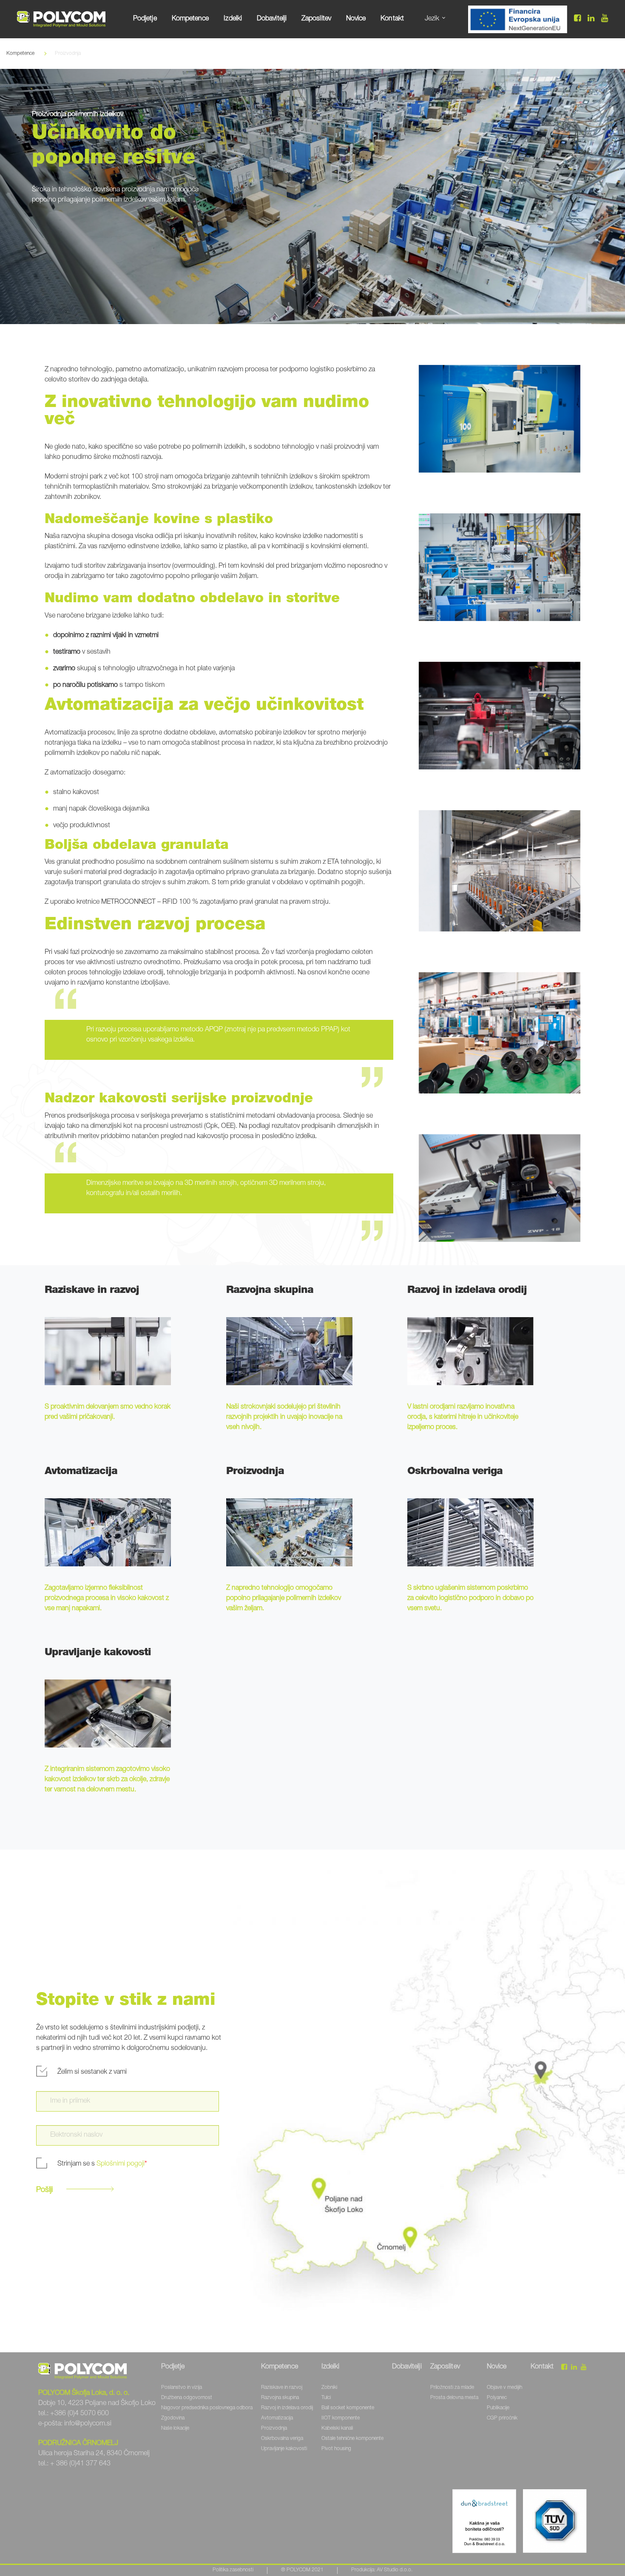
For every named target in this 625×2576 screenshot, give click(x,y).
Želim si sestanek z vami (92, 2072)
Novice (356, 19)
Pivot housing (336, 2449)
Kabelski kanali (337, 2428)
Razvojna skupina (280, 2398)
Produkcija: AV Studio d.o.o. (382, 2570)
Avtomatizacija (277, 2418)
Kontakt (392, 19)
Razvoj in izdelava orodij (287, 2408)
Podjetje (145, 19)
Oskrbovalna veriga (282, 2439)
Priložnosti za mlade (452, 2388)
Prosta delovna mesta (454, 2398)
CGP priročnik (502, 2418)
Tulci (326, 2398)
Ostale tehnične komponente (352, 2439)
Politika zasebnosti (233, 2570)
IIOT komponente (341, 2418)
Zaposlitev (316, 19)
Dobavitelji (272, 19)
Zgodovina (173, 2418)
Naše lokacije (175, 2428)
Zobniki (329, 2388)
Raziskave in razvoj (282, 2388)
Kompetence (190, 19)
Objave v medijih (504, 2388)
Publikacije (498, 2408)
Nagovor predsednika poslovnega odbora (207, 2408)
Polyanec (497, 2398)
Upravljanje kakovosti (284, 2449)
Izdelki (233, 19)
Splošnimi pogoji (121, 2164)
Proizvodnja (274, 2428)
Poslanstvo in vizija (182, 2388)
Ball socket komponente (348, 2408)
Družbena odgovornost (187, 2398)
